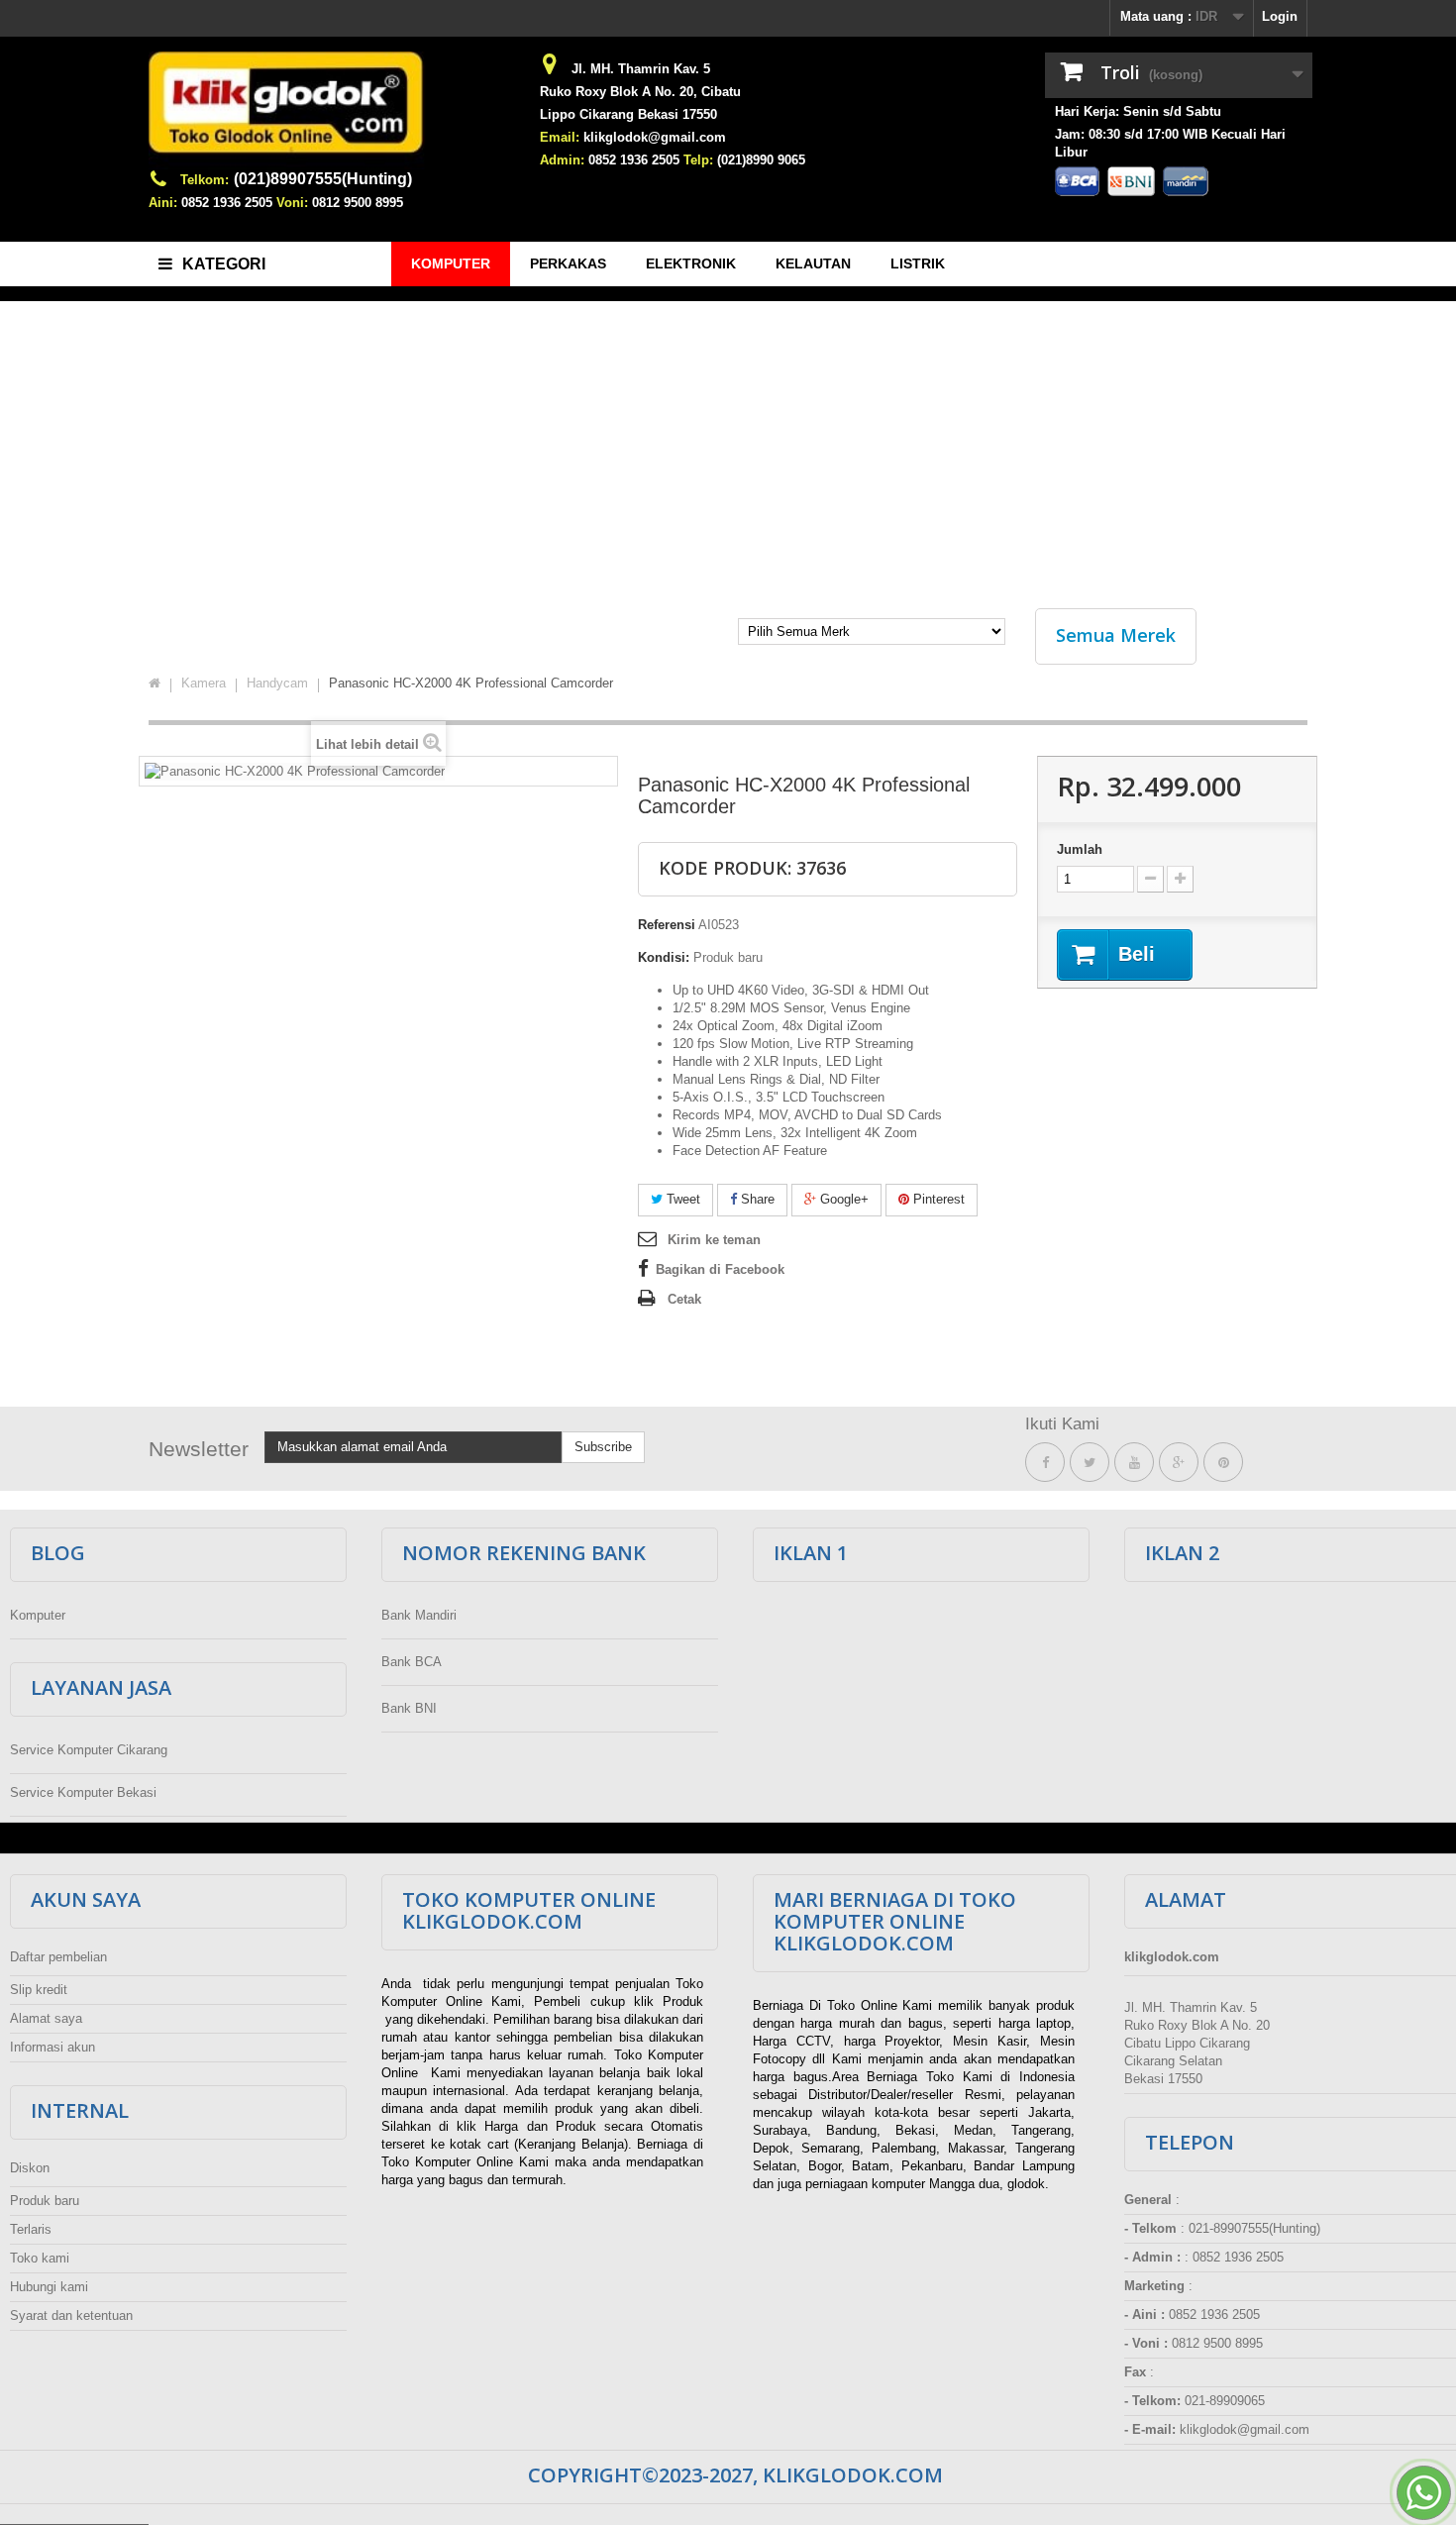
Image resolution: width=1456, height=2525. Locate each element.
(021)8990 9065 (761, 160)
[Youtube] (1134, 1463)
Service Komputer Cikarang (89, 1750)
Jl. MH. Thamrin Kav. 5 (641, 69)
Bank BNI (409, 1708)
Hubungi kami (49, 2287)
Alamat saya (46, 2018)
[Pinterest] (1223, 1463)
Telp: (698, 160)
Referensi (667, 925)
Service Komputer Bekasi (83, 1792)
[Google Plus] (1179, 1463)
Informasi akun (52, 2047)
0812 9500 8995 (358, 203)
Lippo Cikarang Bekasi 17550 (628, 114)
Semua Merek (1116, 635)
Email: (560, 137)
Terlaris (31, 2229)
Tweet (681, 1199)
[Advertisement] (728, 445)
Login (1280, 16)
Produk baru (45, 2201)
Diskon (30, 2168)
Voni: (292, 203)
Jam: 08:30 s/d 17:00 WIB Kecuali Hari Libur (1170, 143)
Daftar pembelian (58, 1957)
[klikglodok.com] (332, 110)
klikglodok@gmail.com (655, 137)
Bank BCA (412, 1662)
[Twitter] (1090, 1463)
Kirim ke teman (714, 1240)
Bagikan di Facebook (720, 1269)
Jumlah (1080, 849)
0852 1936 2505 (227, 203)
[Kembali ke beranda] (155, 684)
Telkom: (205, 180)
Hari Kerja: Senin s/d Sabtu (1138, 111)
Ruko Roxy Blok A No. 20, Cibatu (640, 92)
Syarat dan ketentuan (71, 2315)
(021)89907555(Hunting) (323, 179)
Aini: (163, 203)
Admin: (562, 160)
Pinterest (937, 1199)
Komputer (38, 1615)
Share (756, 1199)
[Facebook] (1045, 1463)
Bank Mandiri (419, 1615)
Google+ (842, 1199)
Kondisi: (664, 957)
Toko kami (40, 2258)
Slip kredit (39, 1990)
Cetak (684, 1299)
